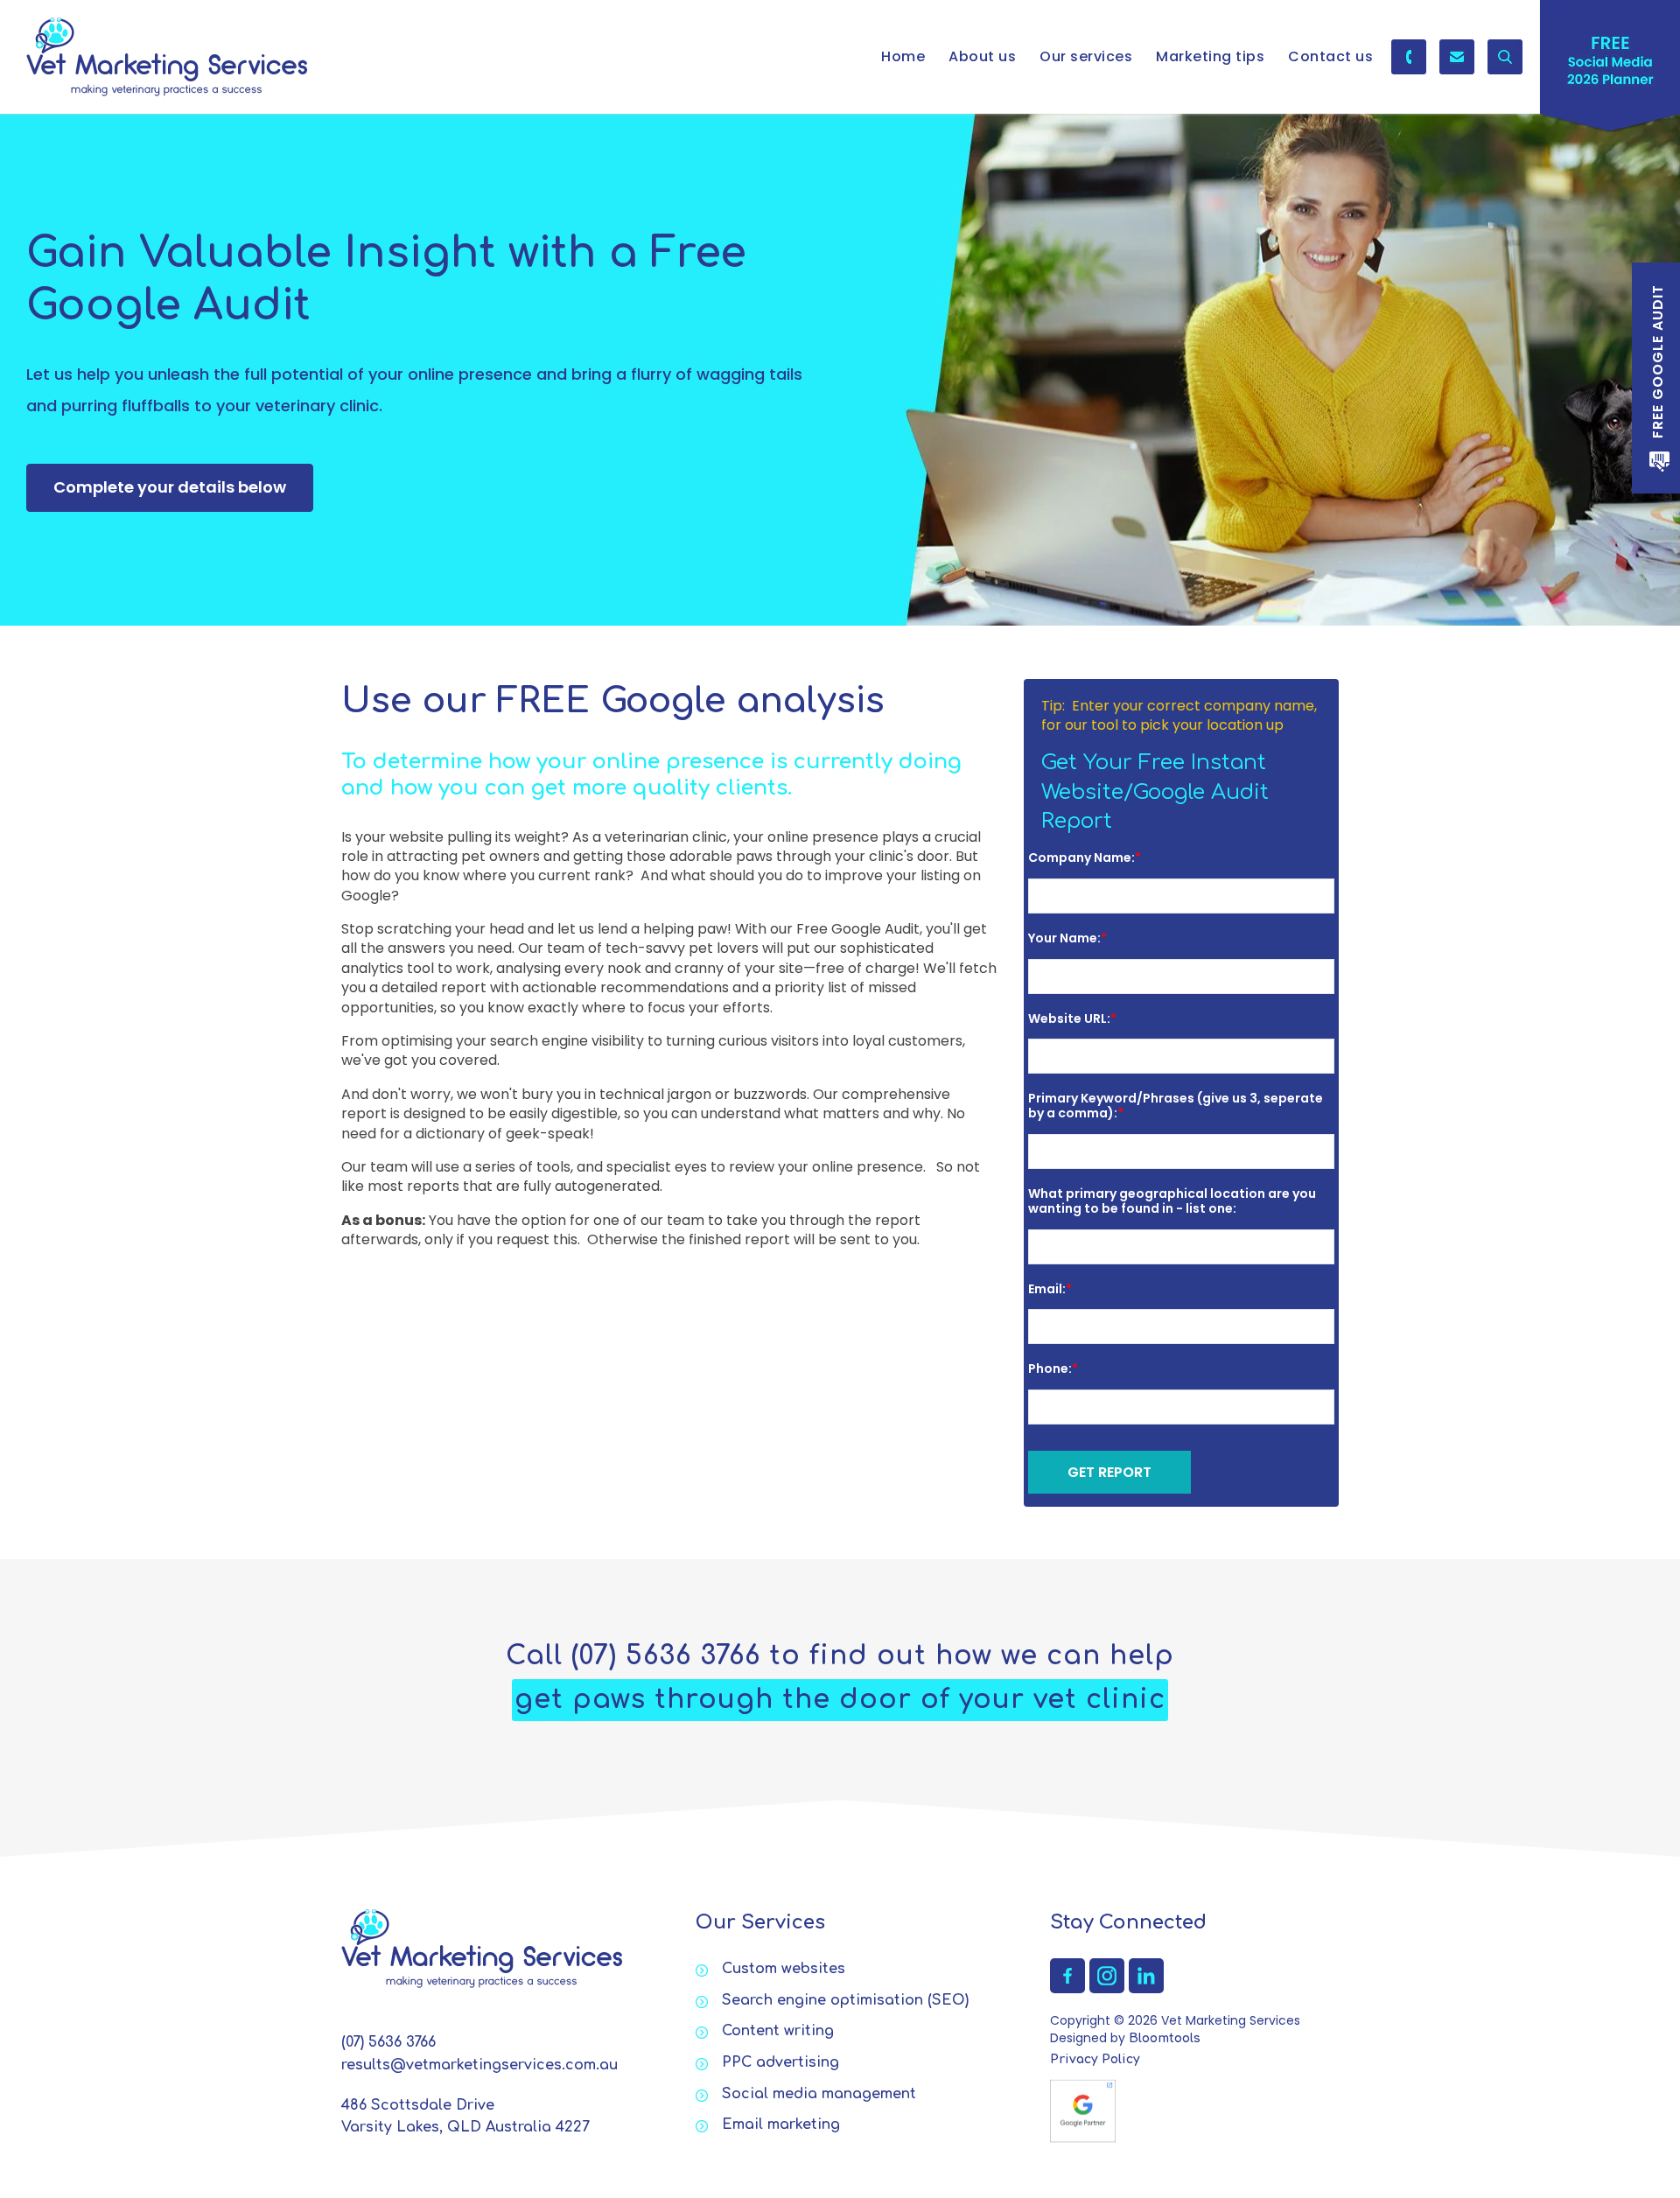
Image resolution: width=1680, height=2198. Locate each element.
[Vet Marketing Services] (167, 57)
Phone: (1050, 1368)
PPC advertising (780, 2062)
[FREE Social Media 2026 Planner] (1610, 70)
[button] (170, 488)
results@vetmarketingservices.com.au (479, 2065)
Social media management (819, 2094)
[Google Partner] (1083, 2110)
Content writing (778, 2031)
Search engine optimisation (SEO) (845, 2000)
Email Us (1457, 57)
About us (982, 56)
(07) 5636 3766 (1409, 57)
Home (903, 56)
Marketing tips (1210, 56)
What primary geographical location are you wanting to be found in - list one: (1172, 1201)
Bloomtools (1165, 2038)
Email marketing (781, 2124)
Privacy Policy (1095, 2059)
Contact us (1330, 56)
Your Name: (1064, 938)
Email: (1047, 1289)
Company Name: (1081, 857)
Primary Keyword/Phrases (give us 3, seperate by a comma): (1176, 1106)
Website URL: (1069, 1018)
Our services (1086, 56)
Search (1505, 57)
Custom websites (784, 1969)
